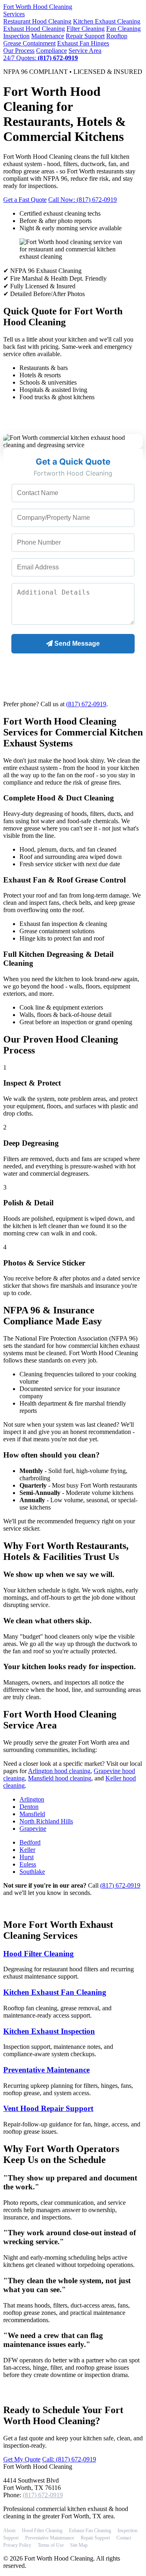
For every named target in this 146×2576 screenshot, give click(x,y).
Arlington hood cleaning (59, 1771)
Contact (124, 2538)
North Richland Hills (46, 1821)
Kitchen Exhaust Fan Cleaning (55, 1992)
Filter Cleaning (86, 29)
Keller (27, 1850)
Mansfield (32, 1814)
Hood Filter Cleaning (39, 1954)
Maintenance (48, 36)
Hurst (27, 1857)
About (9, 2531)
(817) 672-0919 (86, 704)
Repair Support (85, 36)
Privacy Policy (17, 2545)
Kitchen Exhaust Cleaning (107, 21)
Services (14, 14)
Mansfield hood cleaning (60, 1778)
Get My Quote (22, 2459)
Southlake (32, 1872)
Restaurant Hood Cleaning (37, 21)
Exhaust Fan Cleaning (90, 2531)
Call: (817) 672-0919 (69, 2459)
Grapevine (33, 1829)
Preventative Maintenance (46, 2070)
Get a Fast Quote (25, 200)
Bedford (30, 1842)
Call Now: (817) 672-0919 (83, 200)
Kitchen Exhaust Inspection (49, 2031)
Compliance (52, 51)
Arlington (32, 1799)
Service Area (85, 51)
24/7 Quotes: (41, 58)
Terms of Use (51, 2545)
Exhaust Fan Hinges (83, 43)
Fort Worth (38, 7)
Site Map (79, 2545)
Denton (29, 1807)
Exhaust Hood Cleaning (34, 29)
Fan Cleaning (123, 29)
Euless (28, 1864)
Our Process (19, 51)
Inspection (16, 36)
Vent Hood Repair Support (48, 2108)
